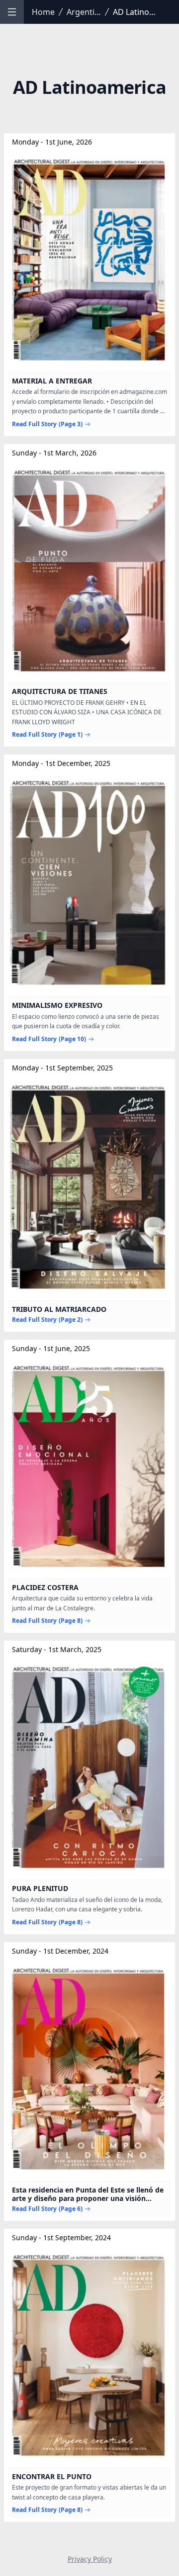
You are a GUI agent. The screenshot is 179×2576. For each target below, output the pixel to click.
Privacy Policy (90, 2559)
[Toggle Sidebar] (12, 12)
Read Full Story (47, 424)
